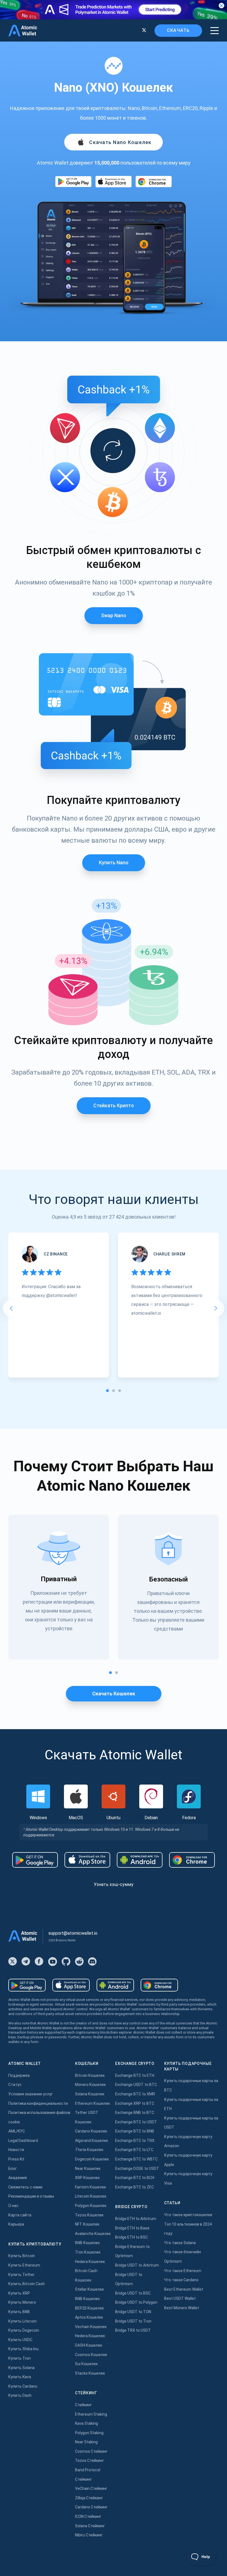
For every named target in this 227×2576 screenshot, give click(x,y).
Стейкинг (83, 2405)
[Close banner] (221, 6)
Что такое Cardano (181, 2280)
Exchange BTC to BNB (135, 2131)
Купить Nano (114, 862)
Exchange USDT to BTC (136, 2085)
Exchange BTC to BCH (135, 2178)
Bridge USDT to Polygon (136, 2302)
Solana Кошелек (90, 2094)
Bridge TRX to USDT (133, 2330)
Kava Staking (87, 2423)
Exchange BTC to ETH (135, 2075)
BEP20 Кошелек (89, 2308)
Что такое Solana (180, 2243)
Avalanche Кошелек (93, 2234)
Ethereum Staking (91, 2414)
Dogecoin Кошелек (92, 2159)
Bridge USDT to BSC (133, 2293)
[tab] (107, 1391)
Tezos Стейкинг (90, 2460)
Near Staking (86, 2442)
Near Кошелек (88, 2169)
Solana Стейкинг (90, 2526)
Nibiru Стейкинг (89, 2535)
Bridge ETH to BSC (131, 2237)
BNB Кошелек (87, 2243)
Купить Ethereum (24, 2265)
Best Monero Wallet (182, 2308)
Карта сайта (20, 2215)
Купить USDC (20, 2340)
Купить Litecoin (22, 2321)
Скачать (178, 30)
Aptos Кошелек (89, 2317)
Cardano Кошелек (91, 2131)
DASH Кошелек (89, 2345)
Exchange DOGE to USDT (137, 2169)
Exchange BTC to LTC (134, 2150)
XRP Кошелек (87, 2178)
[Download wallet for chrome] (154, 182)
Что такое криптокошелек (188, 2215)
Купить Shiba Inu (23, 2349)
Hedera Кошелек (90, 2262)
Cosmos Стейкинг (91, 2451)
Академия (18, 2178)
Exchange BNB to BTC (135, 2113)
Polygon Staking (89, 2433)
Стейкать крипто (114, 1105)
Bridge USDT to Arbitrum (137, 2265)
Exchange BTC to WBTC (136, 2159)
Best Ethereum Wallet (184, 2289)
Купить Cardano (23, 2386)
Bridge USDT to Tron (133, 2321)
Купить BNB (19, 2312)
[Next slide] (216, 1308)
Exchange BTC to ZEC (135, 2187)
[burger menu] (215, 31)
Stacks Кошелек (90, 2373)
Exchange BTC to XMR (135, 2094)
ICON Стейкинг (88, 2516)
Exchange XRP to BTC (135, 2103)
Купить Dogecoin (24, 2330)
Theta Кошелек (89, 2150)
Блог (13, 2169)
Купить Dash (20, 2395)
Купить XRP (19, 2293)
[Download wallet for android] (73, 182)
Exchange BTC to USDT (136, 2122)
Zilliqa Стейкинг (89, 2498)
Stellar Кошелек (89, 2289)
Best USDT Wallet (180, 2298)
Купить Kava (20, 2377)
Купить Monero (22, 2302)
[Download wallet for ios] (114, 182)
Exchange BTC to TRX (135, 2141)
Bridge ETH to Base (132, 2228)
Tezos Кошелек (89, 2215)
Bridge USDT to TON (133, 2312)
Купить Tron (20, 2358)
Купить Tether (21, 2275)
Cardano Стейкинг (91, 2507)
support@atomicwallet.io (73, 1933)
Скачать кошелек (114, 1694)
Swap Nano (114, 615)
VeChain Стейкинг (91, 2488)
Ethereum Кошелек (92, 2103)
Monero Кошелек (90, 2085)
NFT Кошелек (87, 2224)
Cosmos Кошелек (91, 2355)
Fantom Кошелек (91, 2187)
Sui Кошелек (86, 2364)
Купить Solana (21, 2368)
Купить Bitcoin (22, 2256)
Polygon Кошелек (91, 2206)
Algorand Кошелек (91, 2141)
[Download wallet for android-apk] (140, 1860)
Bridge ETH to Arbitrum (136, 2219)
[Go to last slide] (11, 1308)
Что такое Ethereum (183, 2271)
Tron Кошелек (88, 2252)
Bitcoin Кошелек (90, 2075)
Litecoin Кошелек (91, 2196)
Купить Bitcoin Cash (27, 2284)
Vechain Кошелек (91, 2327)
